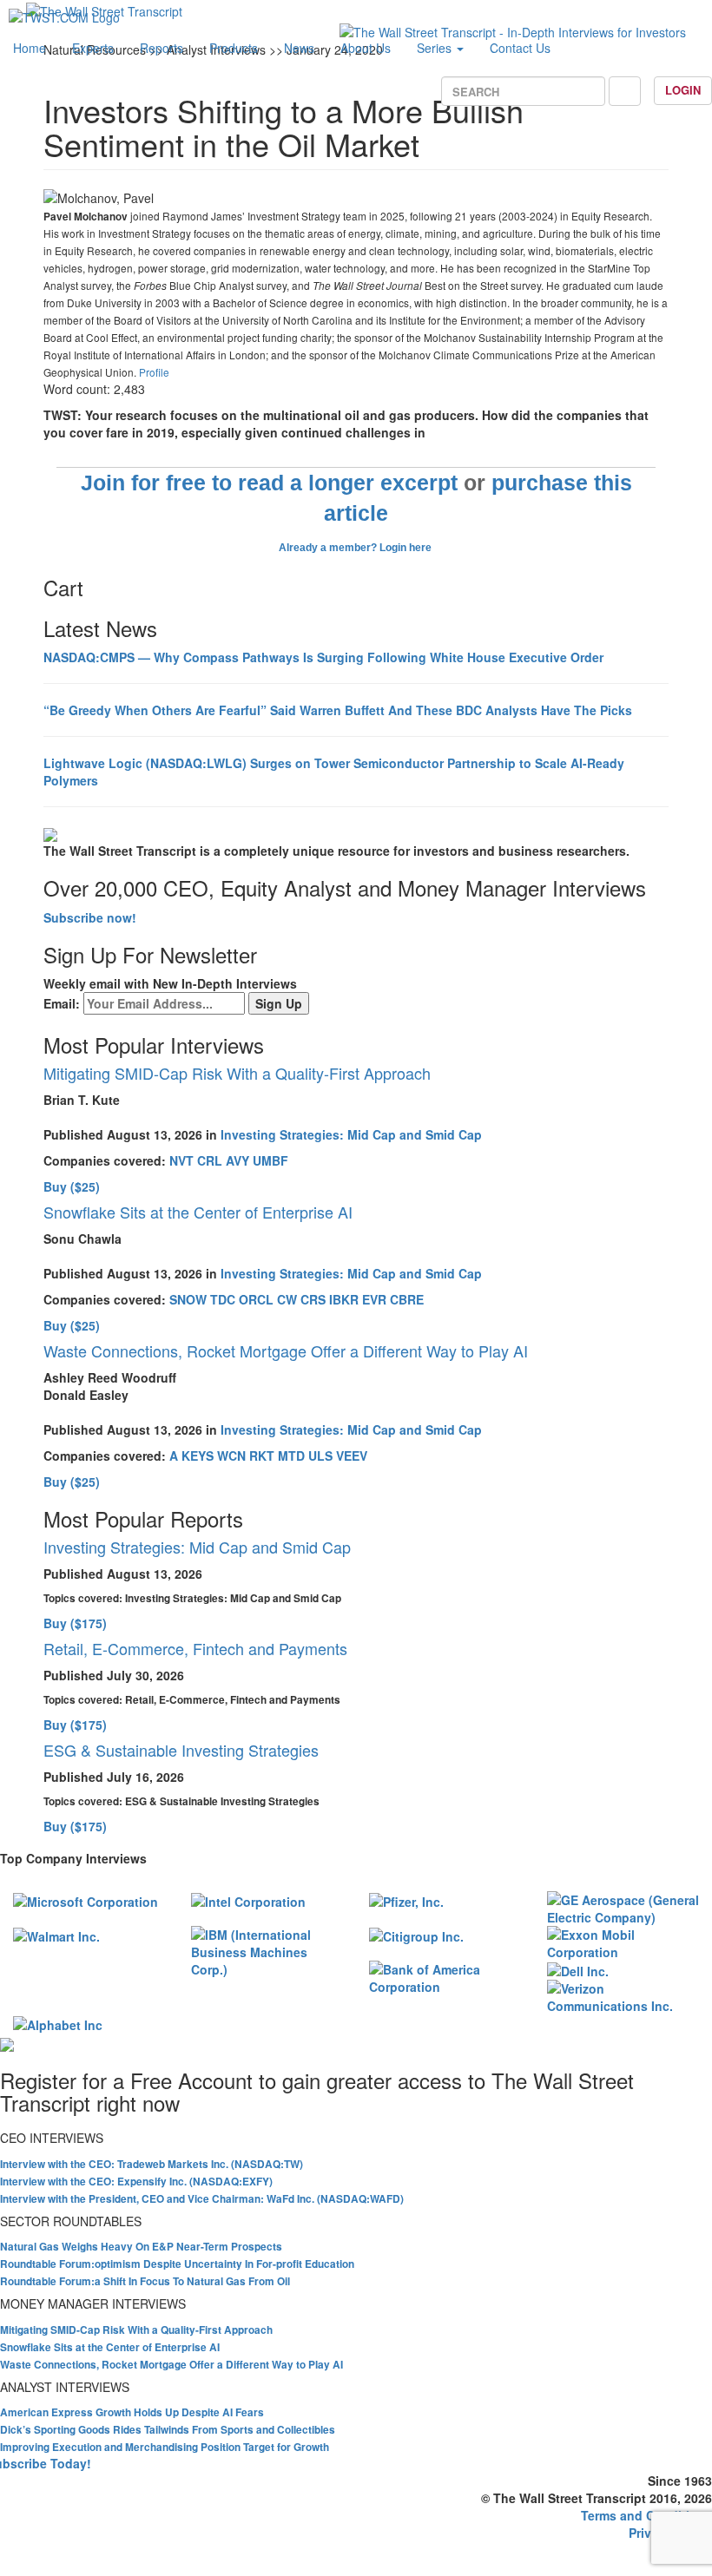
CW (287, 1299)
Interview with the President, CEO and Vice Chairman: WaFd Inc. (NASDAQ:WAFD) (202, 2199)
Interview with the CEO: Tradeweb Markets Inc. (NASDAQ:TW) (152, 2164)
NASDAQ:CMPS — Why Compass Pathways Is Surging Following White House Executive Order (323, 657)
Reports (162, 48)
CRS (313, 1299)
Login (683, 90)
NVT (181, 1160)
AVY (237, 1160)
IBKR (344, 1299)
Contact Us (520, 48)
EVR (374, 1299)
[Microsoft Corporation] (86, 1900)
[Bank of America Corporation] (445, 1976)
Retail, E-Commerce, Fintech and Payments (195, 1648)
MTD (291, 1456)
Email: (62, 1003)
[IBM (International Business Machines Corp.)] (267, 1950)
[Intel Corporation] (248, 1900)
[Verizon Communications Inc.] (623, 1995)
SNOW (188, 1299)
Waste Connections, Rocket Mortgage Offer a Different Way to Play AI (286, 1350)
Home (30, 48)
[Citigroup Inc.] (416, 1935)
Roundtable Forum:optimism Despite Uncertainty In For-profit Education (177, 2264)
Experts (93, 48)
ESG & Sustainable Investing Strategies (181, 1750)
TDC (223, 1299)
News (299, 48)
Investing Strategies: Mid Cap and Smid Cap (351, 1134)
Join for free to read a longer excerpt (269, 483)
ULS (320, 1456)
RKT (262, 1456)
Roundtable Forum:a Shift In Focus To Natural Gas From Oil (145, 2281)
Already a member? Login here (356, 548)
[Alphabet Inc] (58, 2023)
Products (234, 48)
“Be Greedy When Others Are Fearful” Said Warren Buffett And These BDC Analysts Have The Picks (338, 710)
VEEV (352, 1456)
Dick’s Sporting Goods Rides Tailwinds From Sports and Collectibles (168, 2430)
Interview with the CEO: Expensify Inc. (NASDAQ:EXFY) (136, 2182)
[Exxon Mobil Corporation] (623, 1942)
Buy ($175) (75, 1623)
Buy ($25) (72, 1186)
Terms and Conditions (646, 2515)
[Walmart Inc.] (56, 1935)
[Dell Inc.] (578, 1969)
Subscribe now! (90, 917)
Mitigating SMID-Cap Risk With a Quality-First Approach (237, 1073)
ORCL (256, 1299)
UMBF (270, 1160)
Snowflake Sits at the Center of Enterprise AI (198, 1212)
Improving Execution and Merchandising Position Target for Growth (165, 2447)
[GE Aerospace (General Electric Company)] (623, 1907)
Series (436, 48)
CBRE (407, 1299)
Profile (154, 372)
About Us (366, 48)
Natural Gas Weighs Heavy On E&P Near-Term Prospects (141, 2247)
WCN (231, 1456)
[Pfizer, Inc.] (406, 1900)
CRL (210, 1160)
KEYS (198, 1456)
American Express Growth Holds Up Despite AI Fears (132, 2412)
